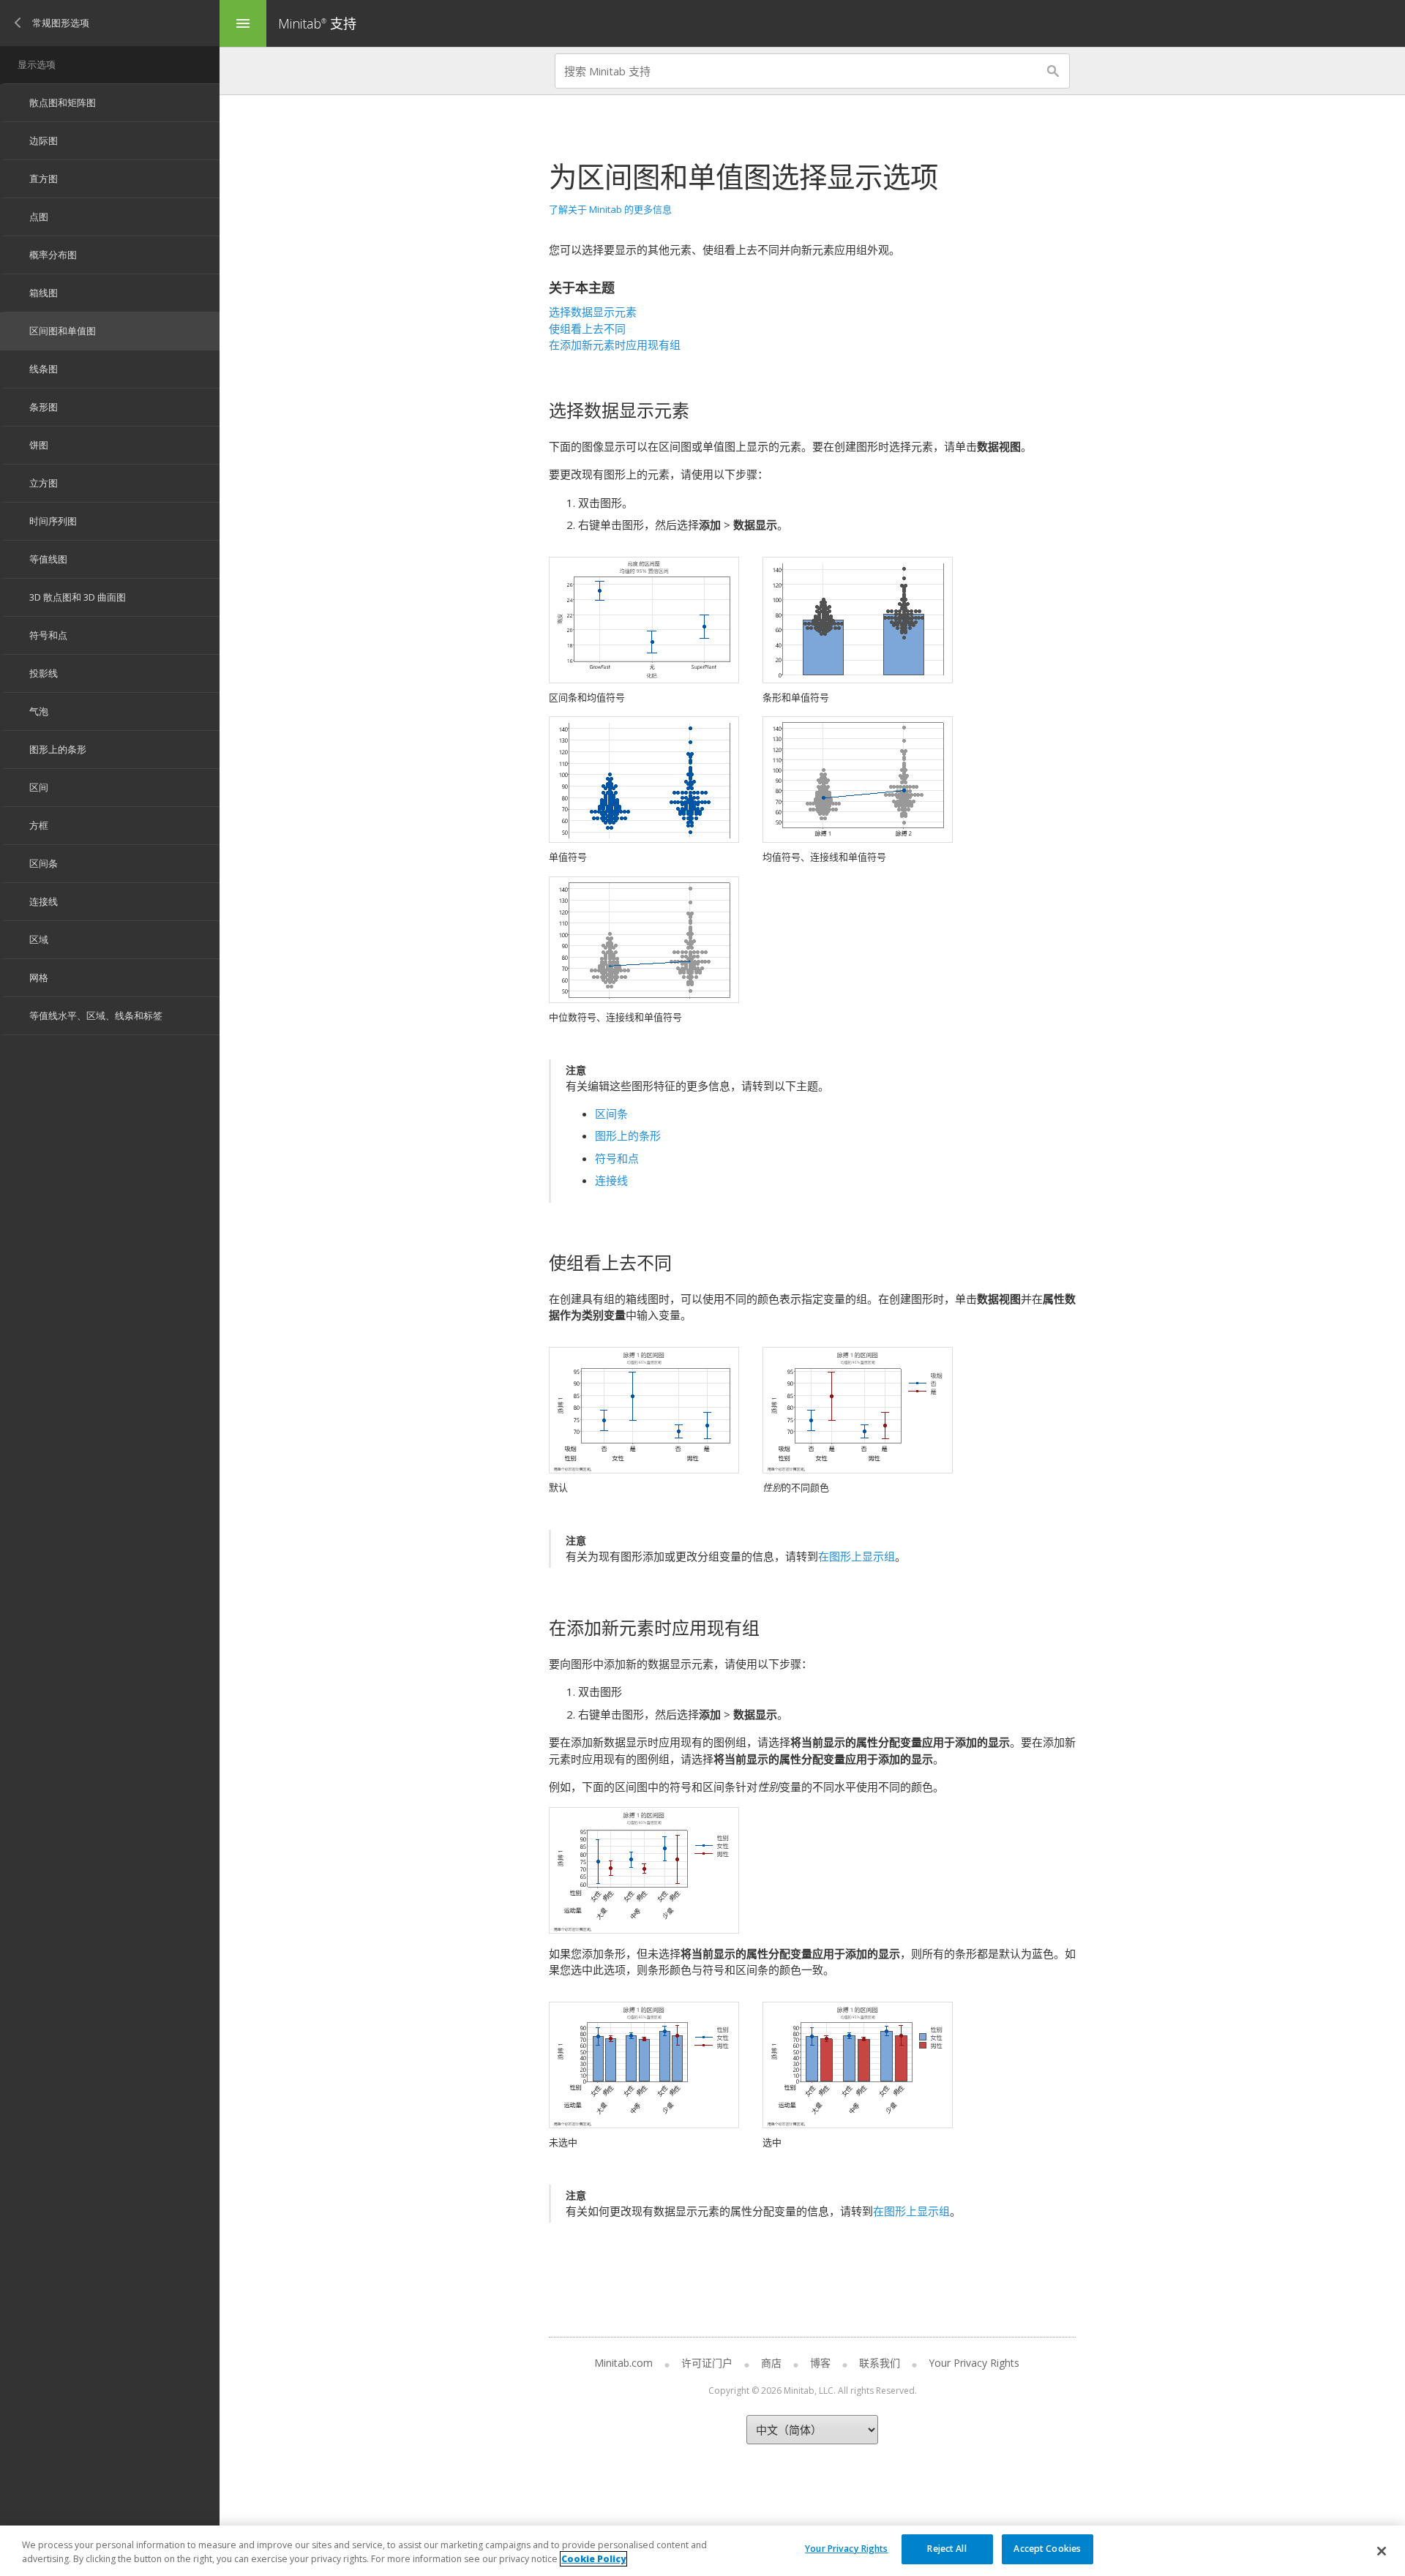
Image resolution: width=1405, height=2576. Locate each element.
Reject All (947, 2549)
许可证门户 (707, 2363)
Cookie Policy (593, 2559)
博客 (820, 2363)
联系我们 (880, 2363)
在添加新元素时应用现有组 (615, 345)
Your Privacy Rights (846, 2549)
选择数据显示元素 (593, 312)
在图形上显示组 (857, 1556)
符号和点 (617, 1158)
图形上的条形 (628, 1135)
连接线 (611, 1180)
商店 (771, 2363)
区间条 (611, 1114)
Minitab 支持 (317, 23)
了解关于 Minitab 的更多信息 (610, 209)
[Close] (1382, 2551)
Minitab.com (623, 2363)
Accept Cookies (1047, 2549)
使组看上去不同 (587, 328)
